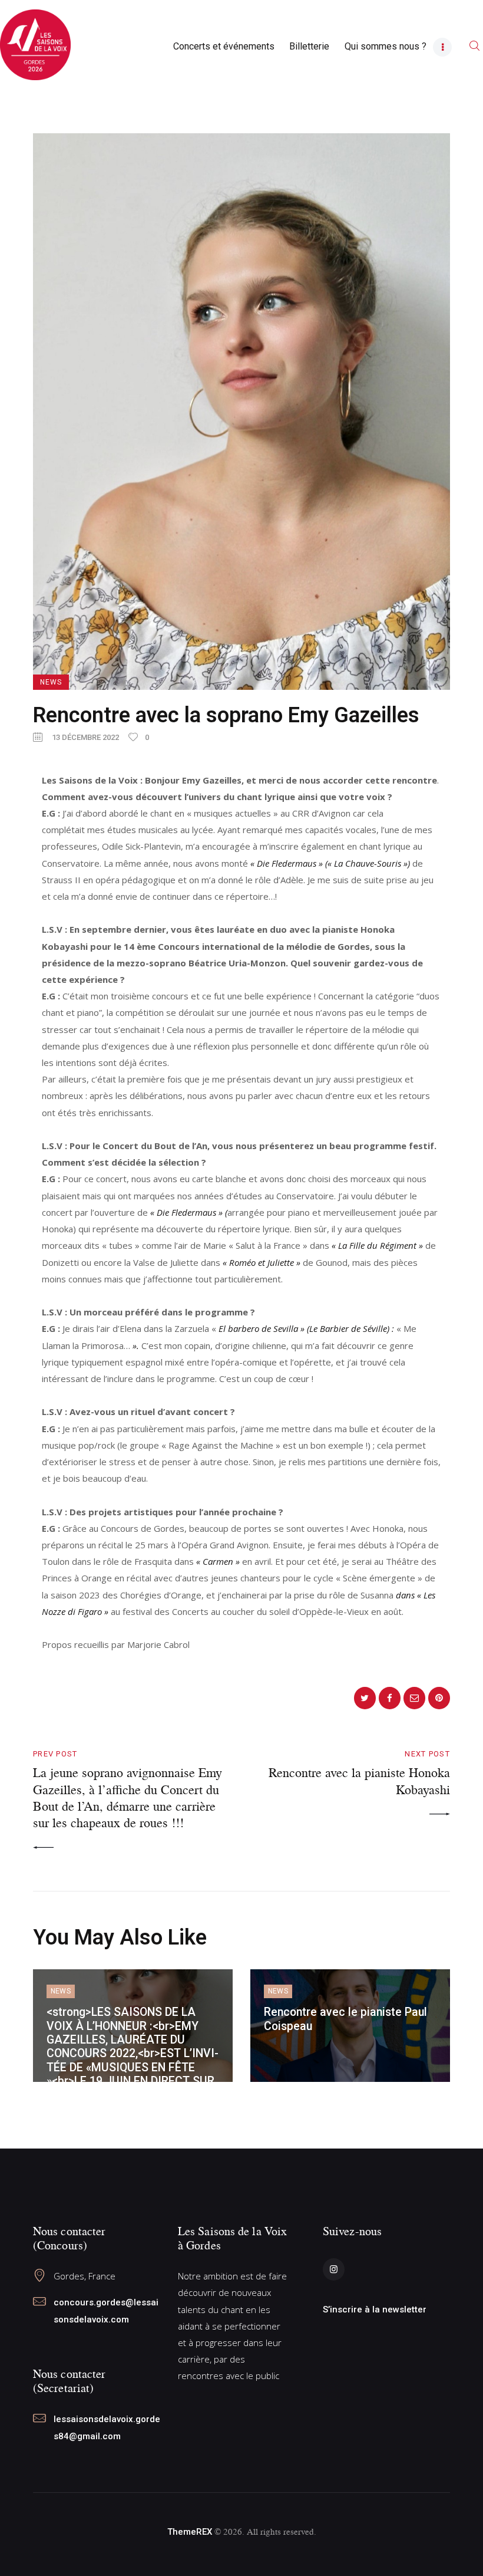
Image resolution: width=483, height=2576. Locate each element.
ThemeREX (190, 2532)
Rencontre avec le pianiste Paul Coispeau (345, 2019)
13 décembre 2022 (85, 737)
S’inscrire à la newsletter (375, 2309)
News (51, 682)
